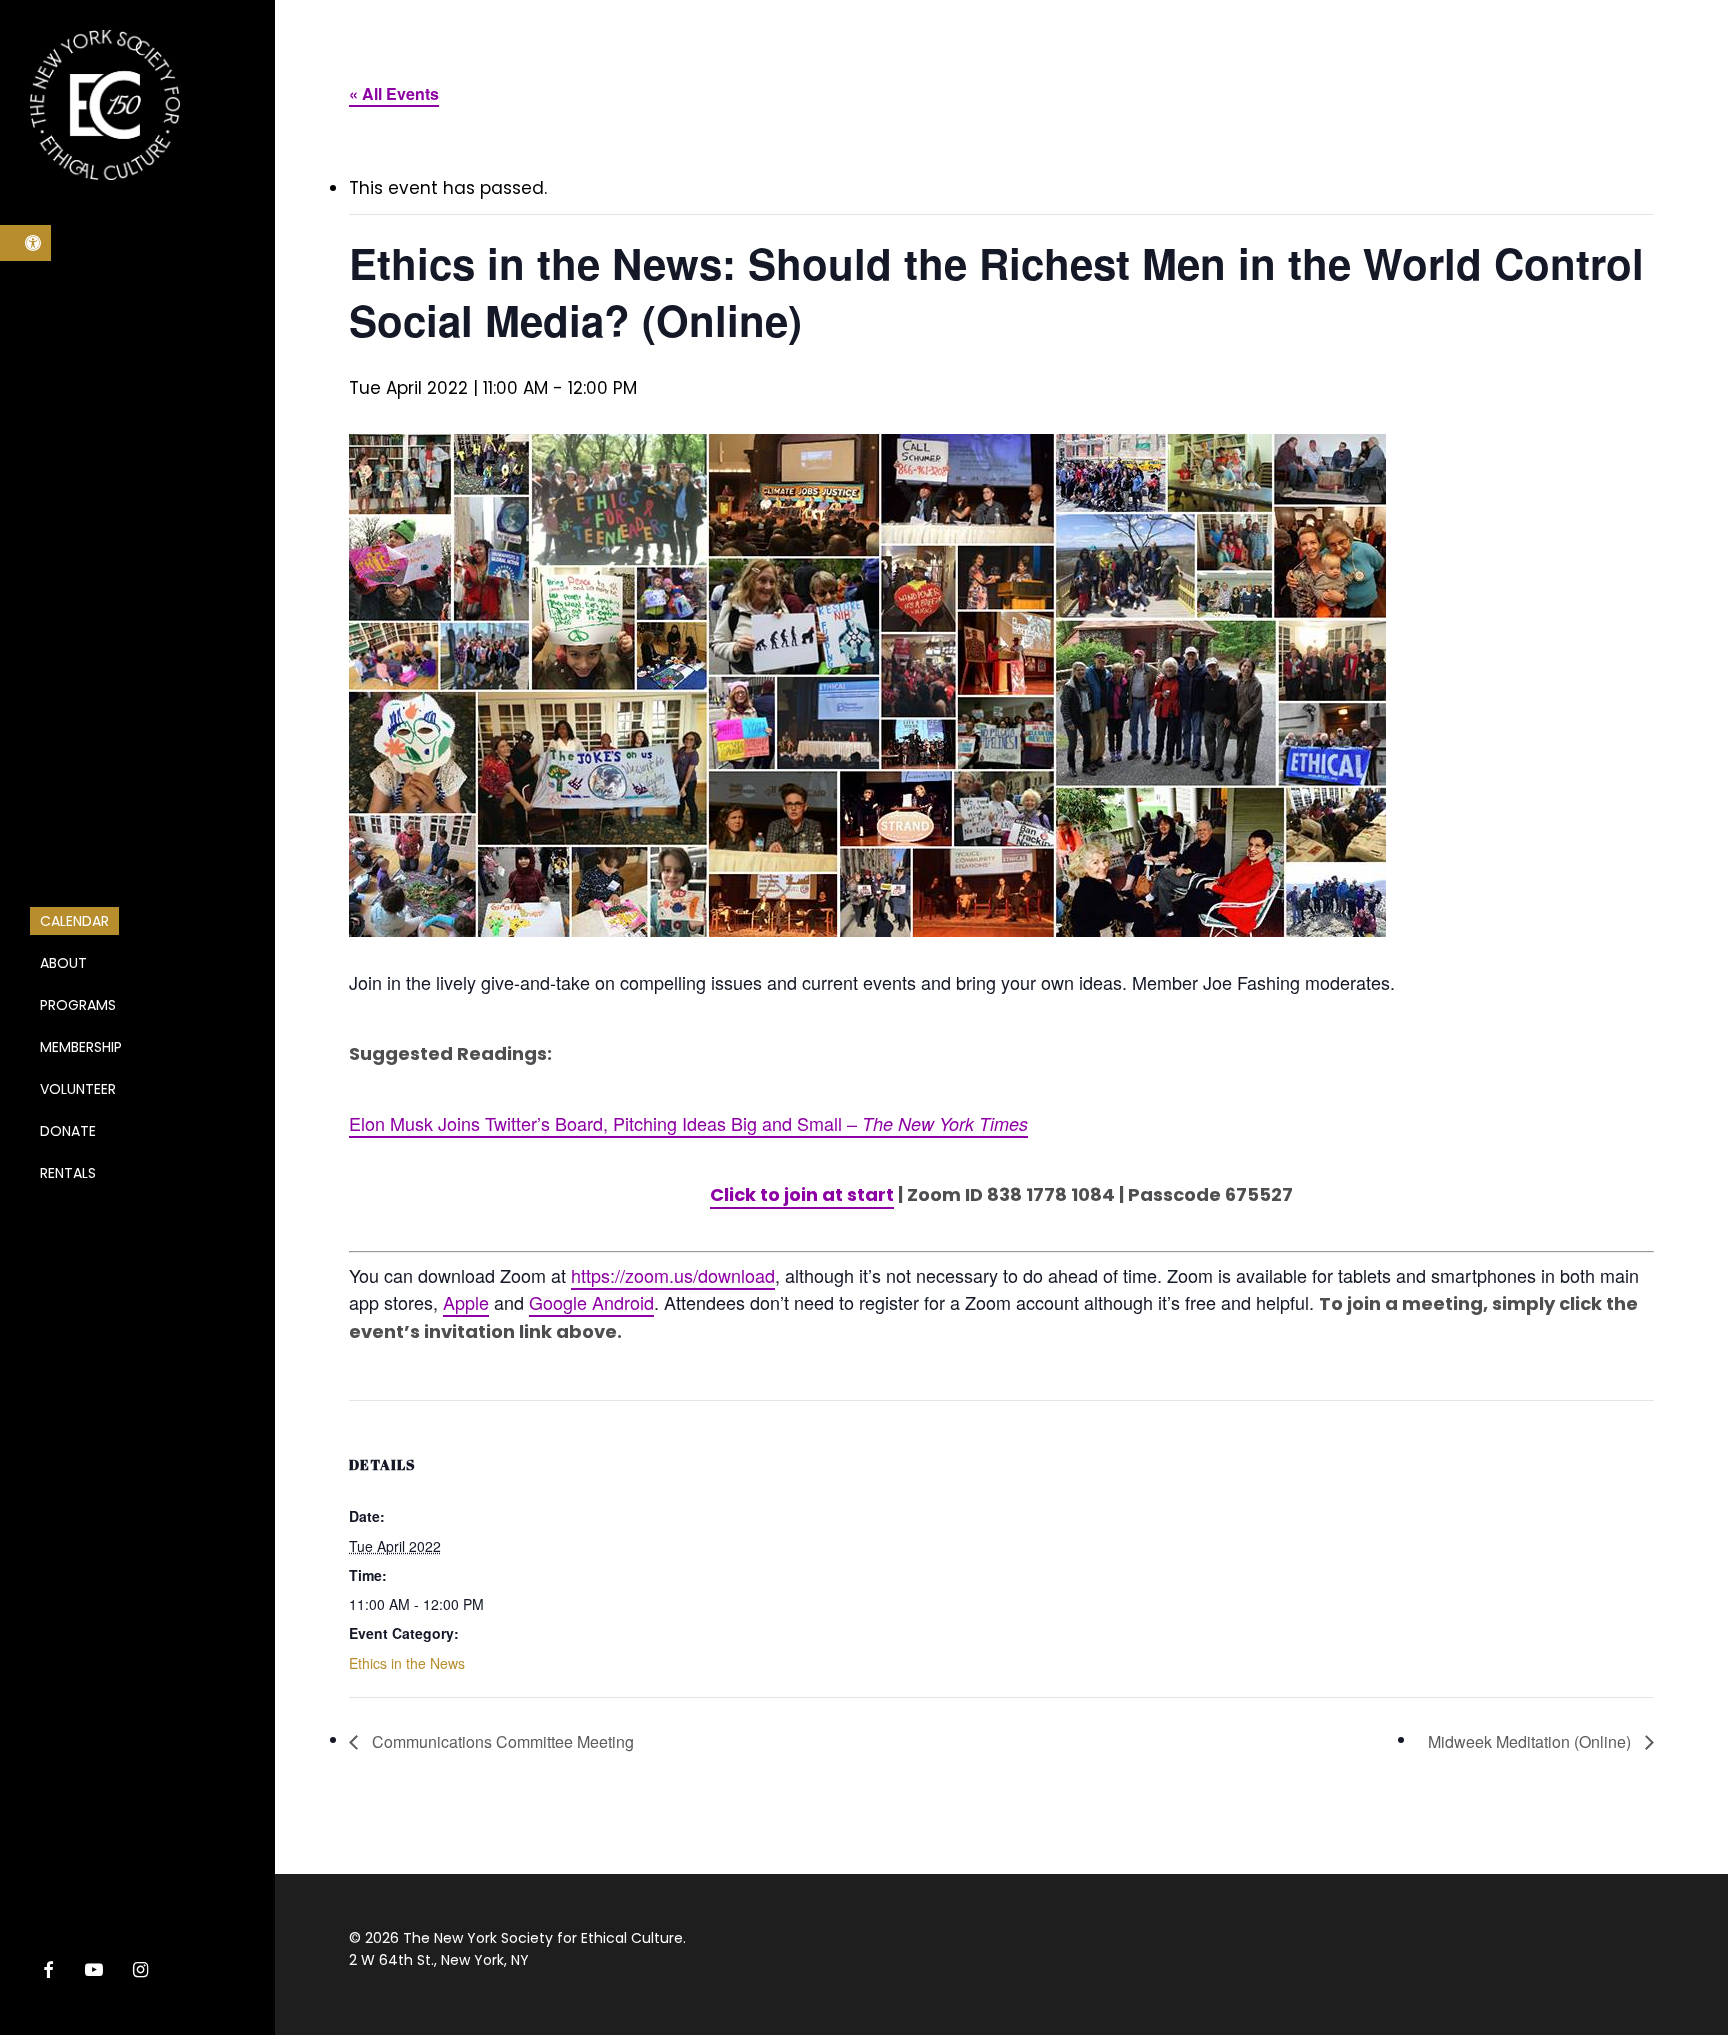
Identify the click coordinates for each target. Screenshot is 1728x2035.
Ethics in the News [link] (407, 1663)
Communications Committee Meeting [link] (501, 1741)
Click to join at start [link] (802, 1194)
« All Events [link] (394, 93)
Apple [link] (466, 1302)
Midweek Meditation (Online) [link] (1531, 1741)
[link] (25, 243)
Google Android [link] (591, 1302)
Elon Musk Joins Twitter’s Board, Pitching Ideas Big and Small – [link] (688, 1123)
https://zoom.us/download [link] (673, 1275)
